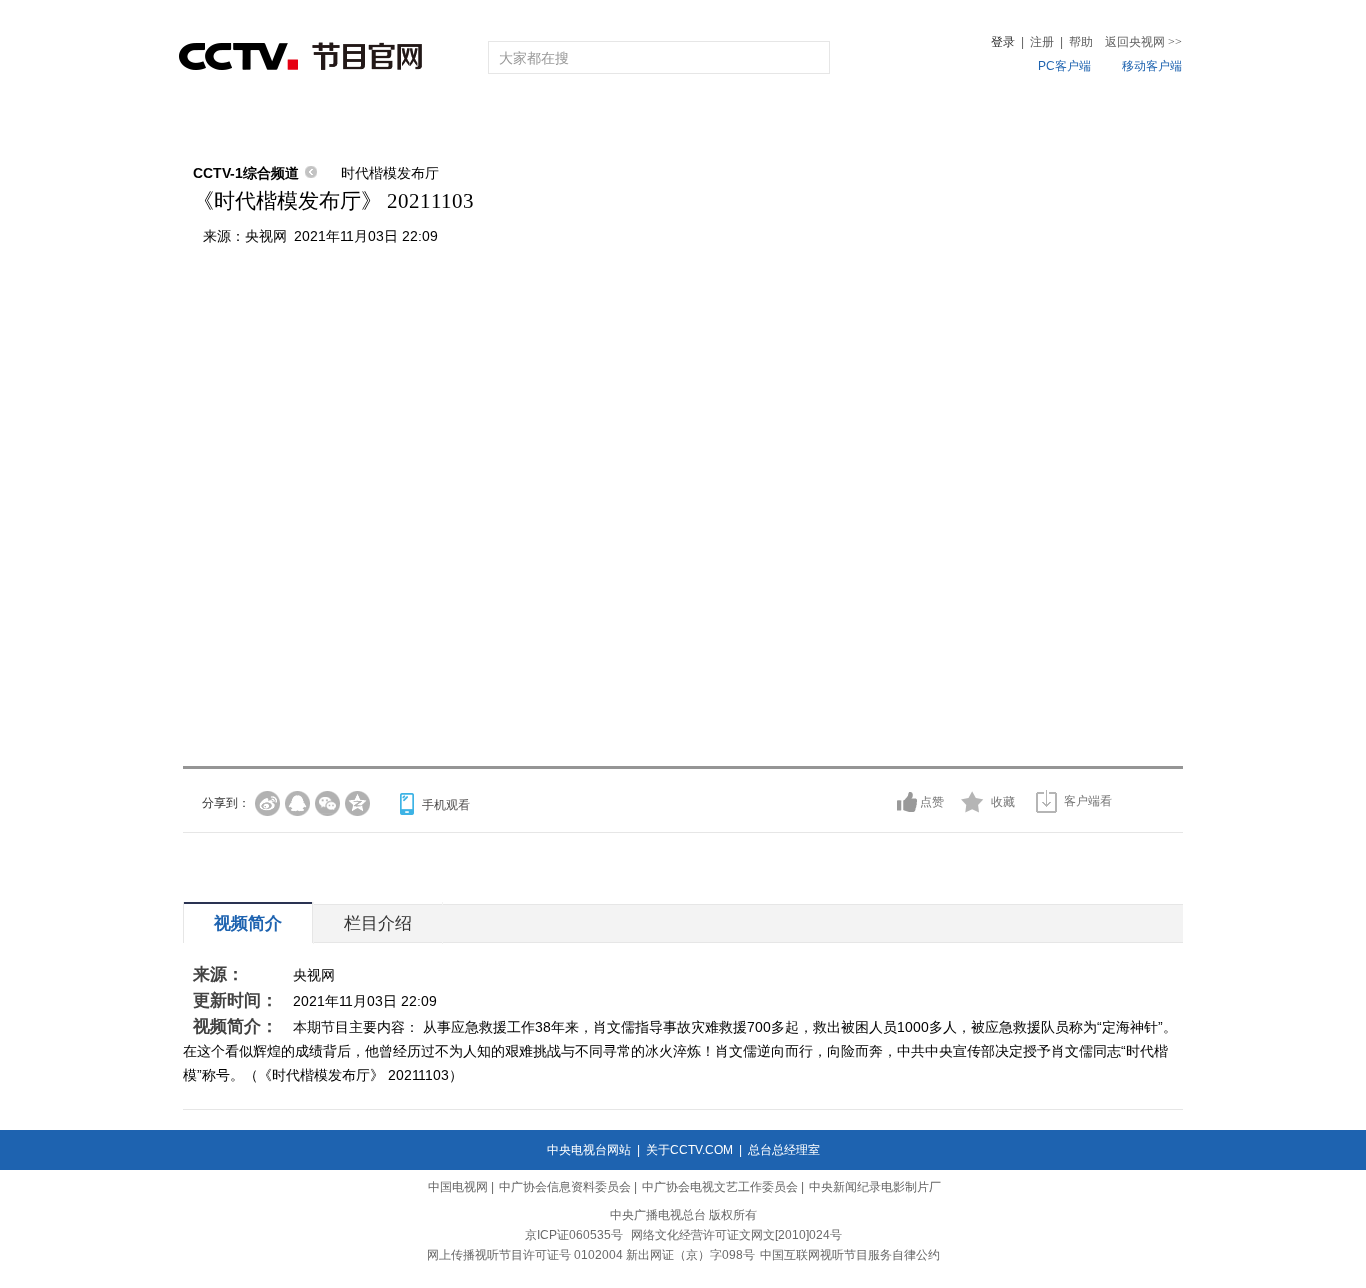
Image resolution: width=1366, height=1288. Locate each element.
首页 (215, 122)
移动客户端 (1152, 66)
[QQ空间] (357, 803)
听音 (904, 122)
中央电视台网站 (589, 1150)
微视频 (1074, 122)
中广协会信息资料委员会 (565, 1187)
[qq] (297, 803)
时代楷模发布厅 (390, 173)
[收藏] (972, 802)
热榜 (985, 122)
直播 (296, 122)
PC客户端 (1064, 66)
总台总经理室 (784, 1150)
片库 (728, 122)
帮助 (1081, 42)
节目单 (385, 122)
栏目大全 (617, 122)
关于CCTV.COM (689, 1150)
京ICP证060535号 (574, 1235)
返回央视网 (1143, 42)
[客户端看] (1046, 801)
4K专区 (812, 122)
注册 (1042, 42)
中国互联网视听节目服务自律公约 (850, 1255)
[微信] (327, 803)
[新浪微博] (267, 803)
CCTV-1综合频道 (246, 173)
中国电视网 (458, 1187)
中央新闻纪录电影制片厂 (875, 1187)
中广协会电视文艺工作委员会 (720, 1187)
